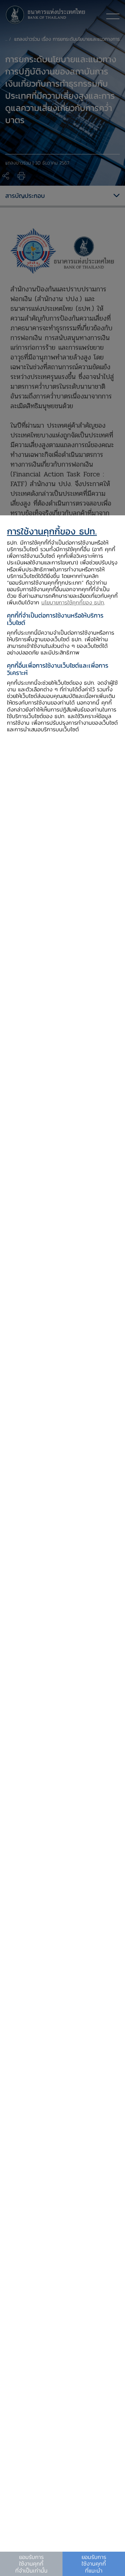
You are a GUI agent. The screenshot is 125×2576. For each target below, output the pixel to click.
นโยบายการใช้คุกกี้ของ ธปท (73, 602)
